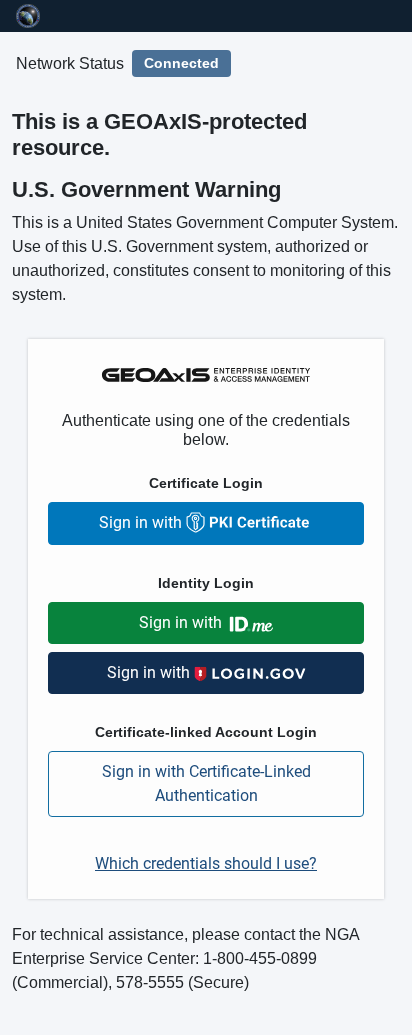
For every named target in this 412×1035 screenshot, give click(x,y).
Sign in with (142, 522)
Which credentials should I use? (206, 863)
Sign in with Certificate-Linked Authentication (206, 783)
